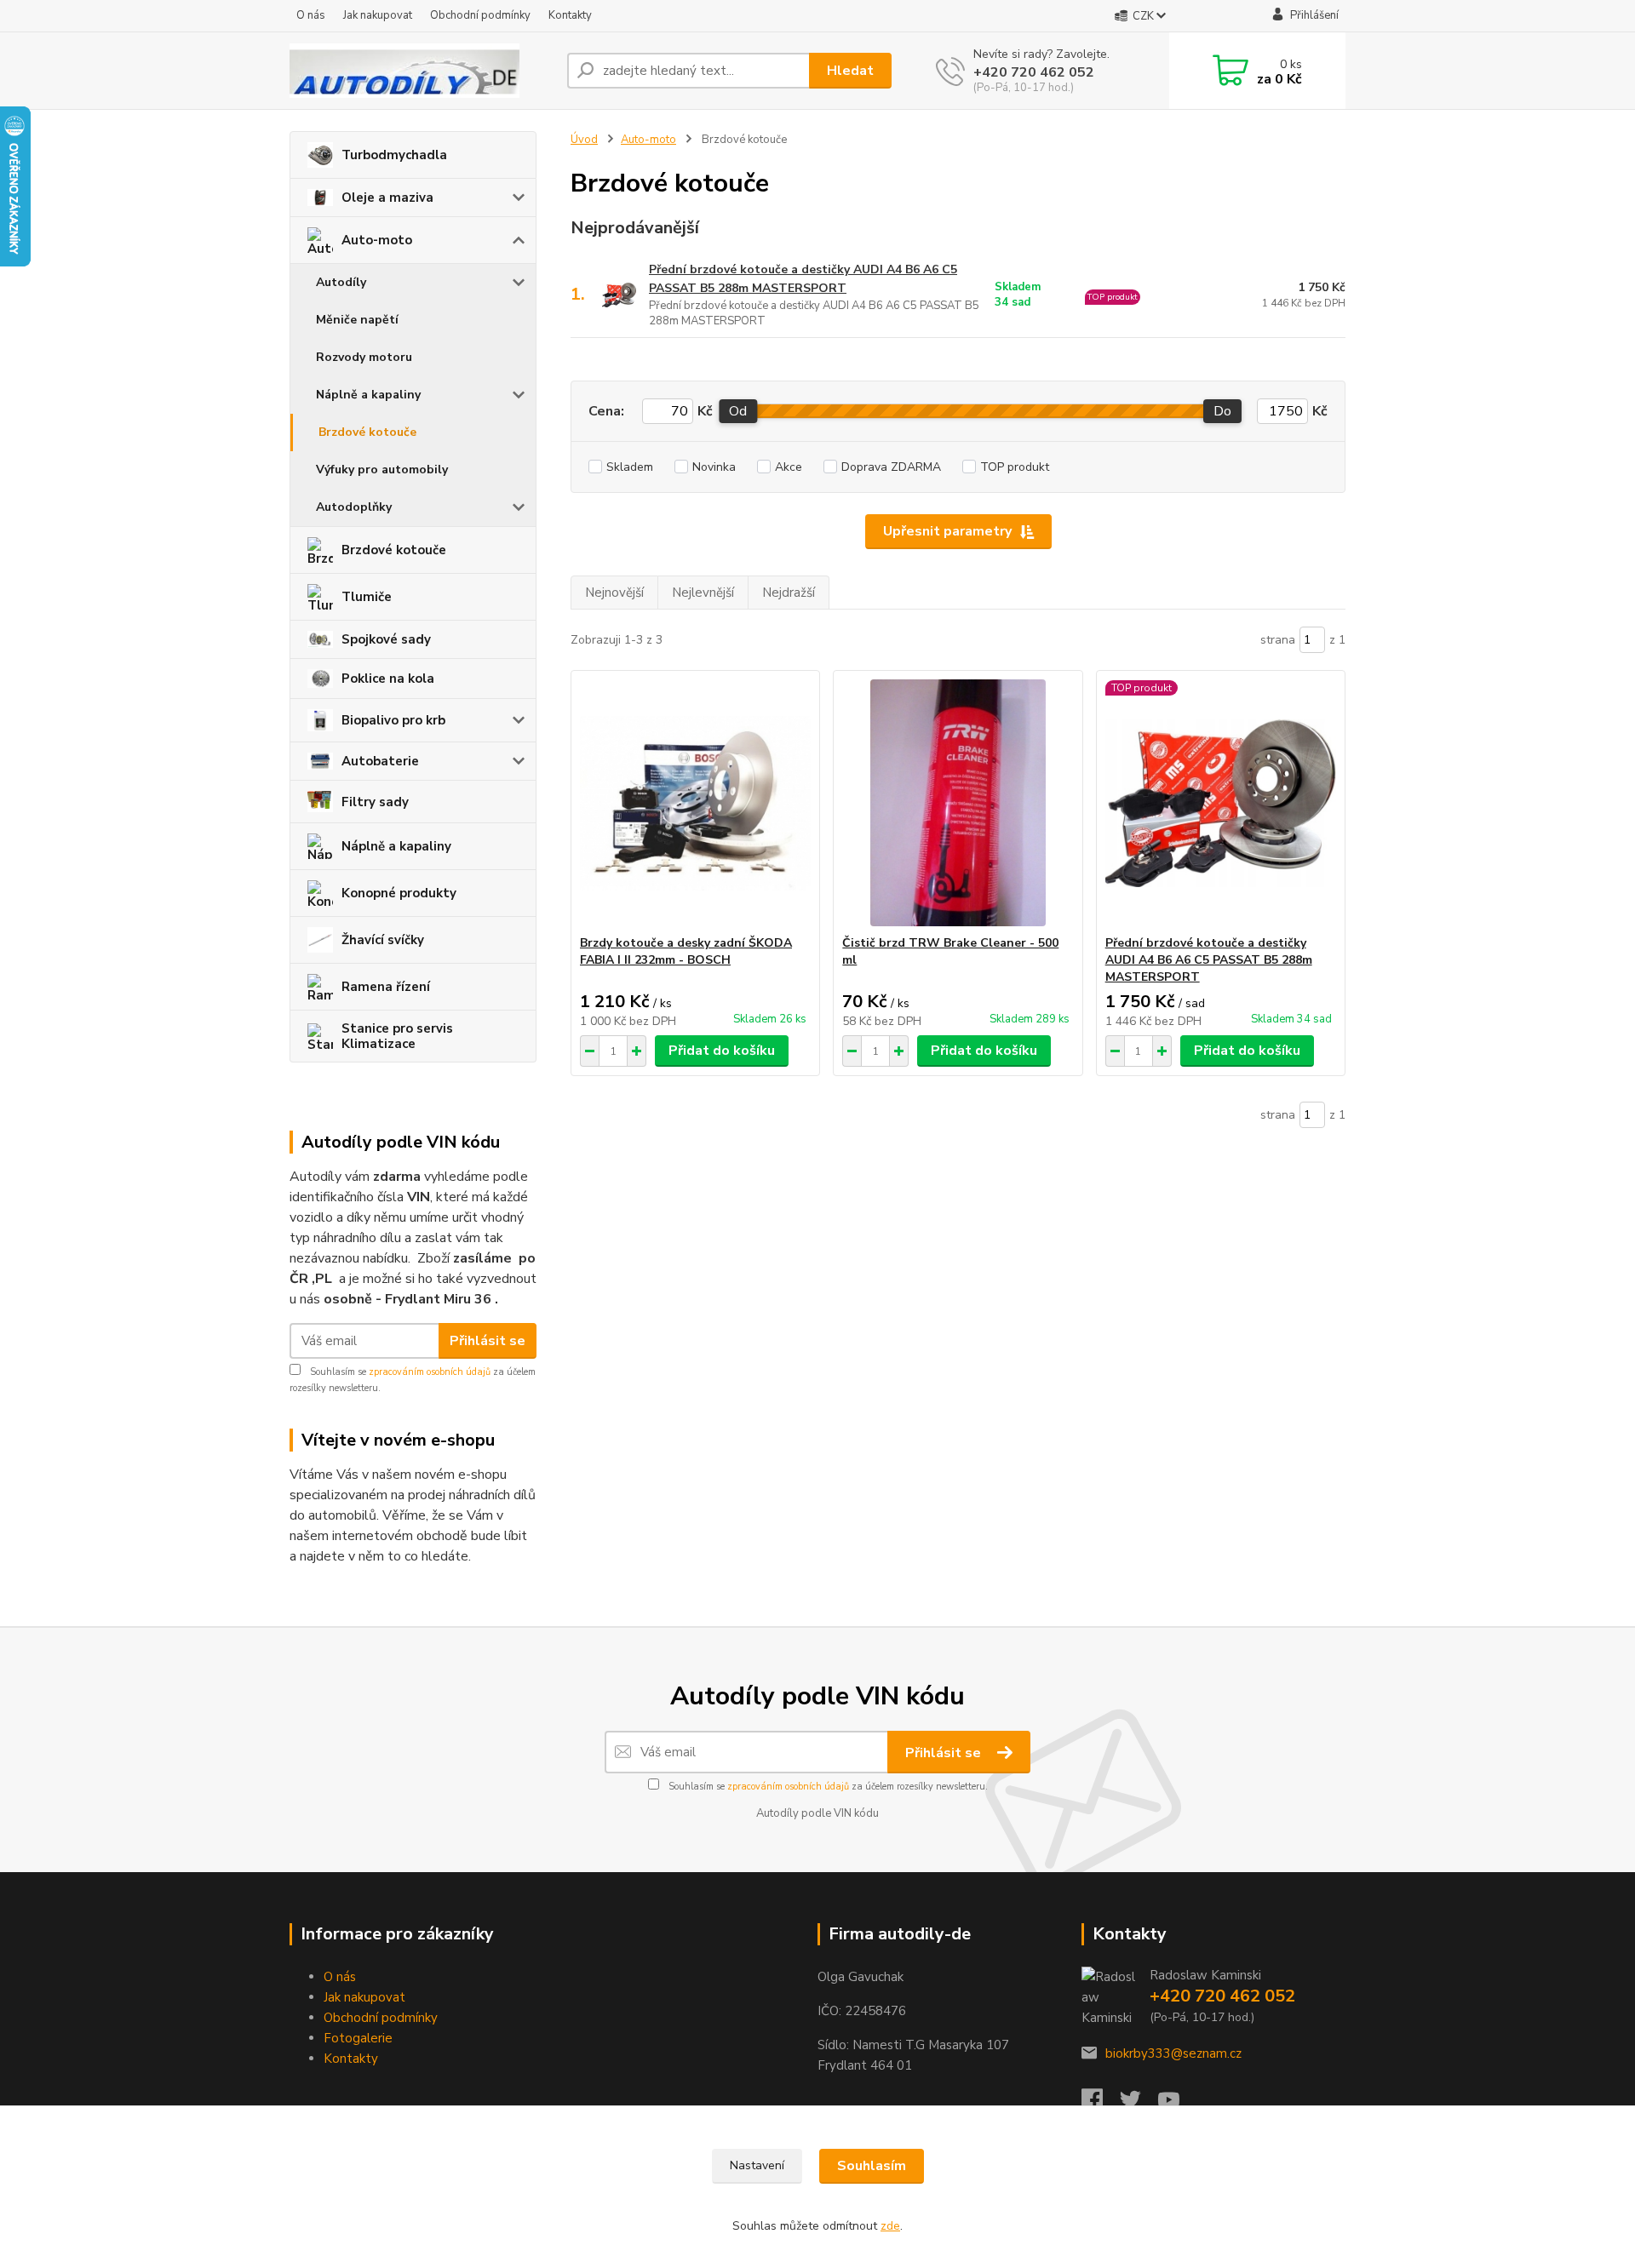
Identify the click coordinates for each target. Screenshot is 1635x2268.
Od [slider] (738, 411)
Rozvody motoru (364, 357)
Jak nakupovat (378, 15)
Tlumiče (367, 597)
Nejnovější (614, 593)
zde (890, 2226)
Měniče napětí (357, 320)
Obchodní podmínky (480, 15)
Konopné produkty (399, 893)
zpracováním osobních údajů (430, 1372)
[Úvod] (422, 71)
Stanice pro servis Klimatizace (397, 1036)
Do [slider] (1222, 411)
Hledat (850, 71)
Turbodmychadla (394, 155)
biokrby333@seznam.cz (1173, 2053)
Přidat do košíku (722, 1051)
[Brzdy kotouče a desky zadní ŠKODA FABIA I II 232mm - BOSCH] (695, 803)
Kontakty (570, 15)
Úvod (584, 140)
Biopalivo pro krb (393, 720)
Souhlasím (872, 2166)
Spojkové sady (386, 639)
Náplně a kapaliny (368, 395)
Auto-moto (377, 240)
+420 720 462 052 (1034, 72)
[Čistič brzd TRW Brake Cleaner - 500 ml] (958, 803)
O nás (311, 15)
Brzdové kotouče (367, 432)
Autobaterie (380, 761)
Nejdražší (789, 593)
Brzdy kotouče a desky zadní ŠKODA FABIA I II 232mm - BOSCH (686, 951)
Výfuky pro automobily (382, 470)
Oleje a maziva (387, 198)
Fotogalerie (358, 2038)
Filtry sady (375, 802)
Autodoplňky (354, 507)
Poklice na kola (388, 679)
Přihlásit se (488, 1341)
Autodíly (341, 282)
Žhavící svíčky (383, 940)
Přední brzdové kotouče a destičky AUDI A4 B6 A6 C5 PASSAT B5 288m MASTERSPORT (803, 279)
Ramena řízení (386, 987)
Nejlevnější (703, 593)
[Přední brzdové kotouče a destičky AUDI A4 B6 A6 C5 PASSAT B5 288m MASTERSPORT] (1221, 803)
